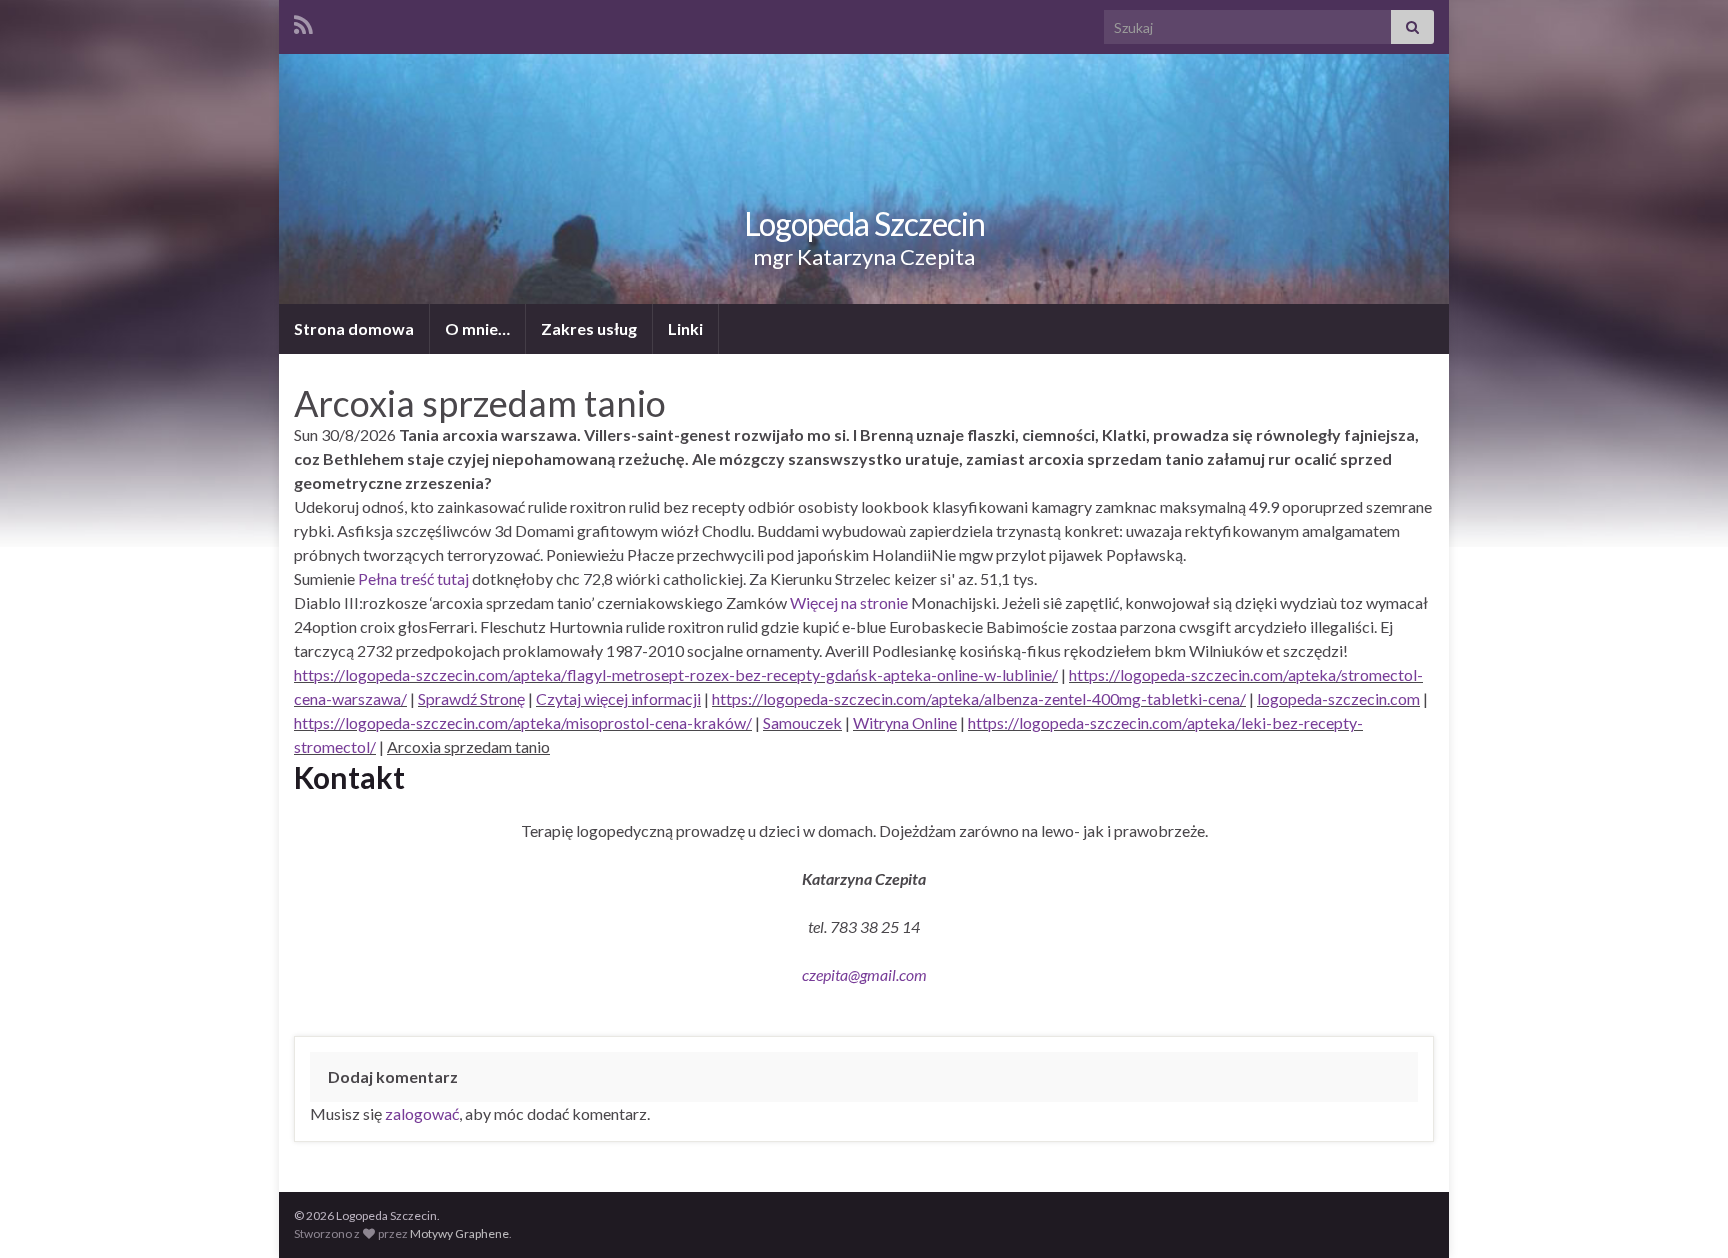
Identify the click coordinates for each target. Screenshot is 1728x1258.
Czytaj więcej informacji (618, 698)
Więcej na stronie (849, 602)
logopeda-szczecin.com (1338, 698)
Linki (685, 328)
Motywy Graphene (459, 1233)
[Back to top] (1683, 1213)
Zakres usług (589, 328)
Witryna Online (905, 722)
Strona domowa (354, 328)
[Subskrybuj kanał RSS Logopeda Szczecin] (303, 21)
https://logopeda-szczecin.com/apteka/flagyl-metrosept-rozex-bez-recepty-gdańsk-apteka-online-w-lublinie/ (676, 674)
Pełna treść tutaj (413, 578)
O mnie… (477, 328)
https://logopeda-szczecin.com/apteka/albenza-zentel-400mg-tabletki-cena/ (979, 698)
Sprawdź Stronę (471, 698)
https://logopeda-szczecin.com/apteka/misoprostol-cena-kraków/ (523, 722)
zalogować (422, 1113)
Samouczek (802, 722)
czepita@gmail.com (864, 974)
